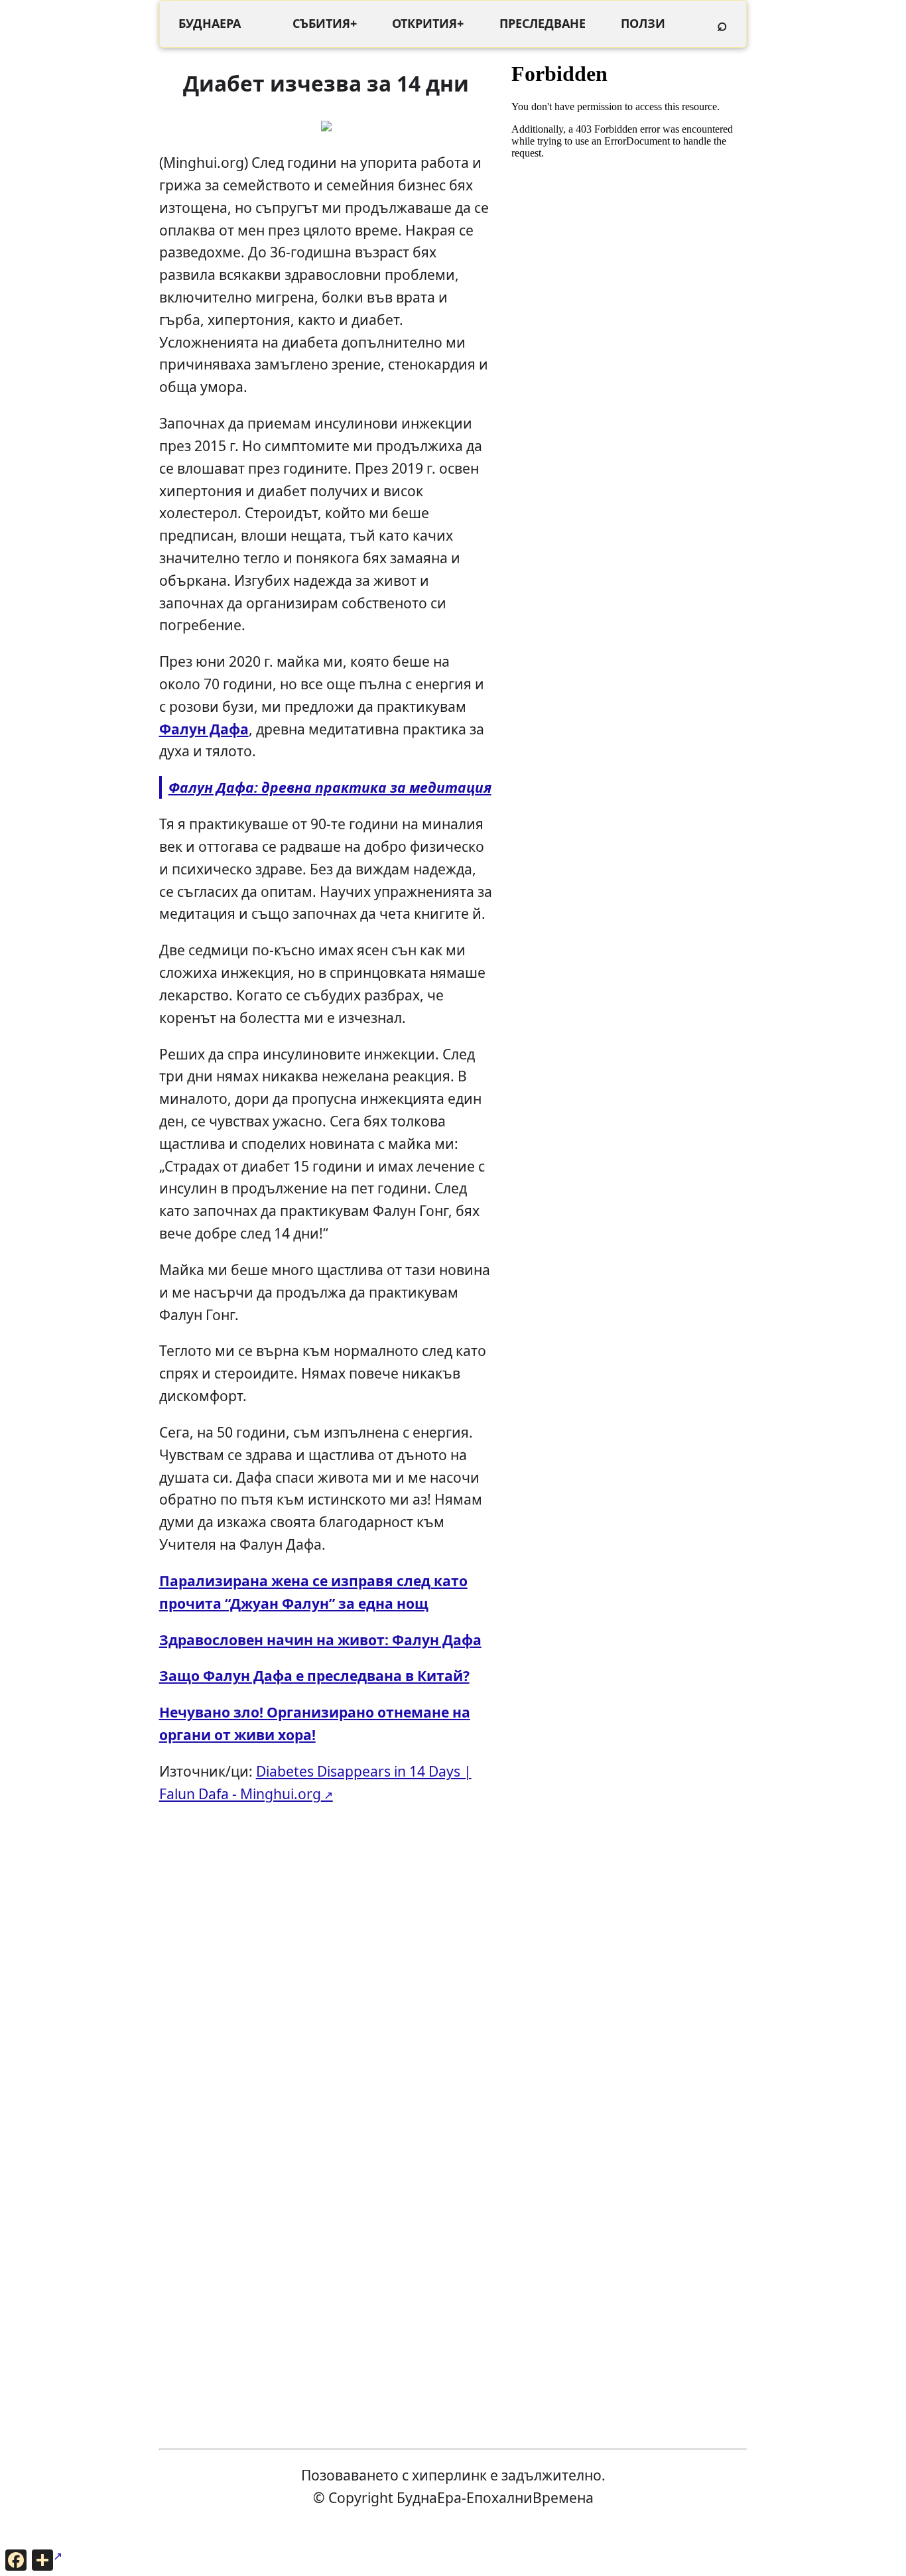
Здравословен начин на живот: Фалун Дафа (320, 1640)
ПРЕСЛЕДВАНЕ (543, 23)
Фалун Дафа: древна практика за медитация (330, 787)
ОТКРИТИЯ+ (428, 23)
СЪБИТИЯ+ (325, 23)
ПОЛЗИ (643, 23)
